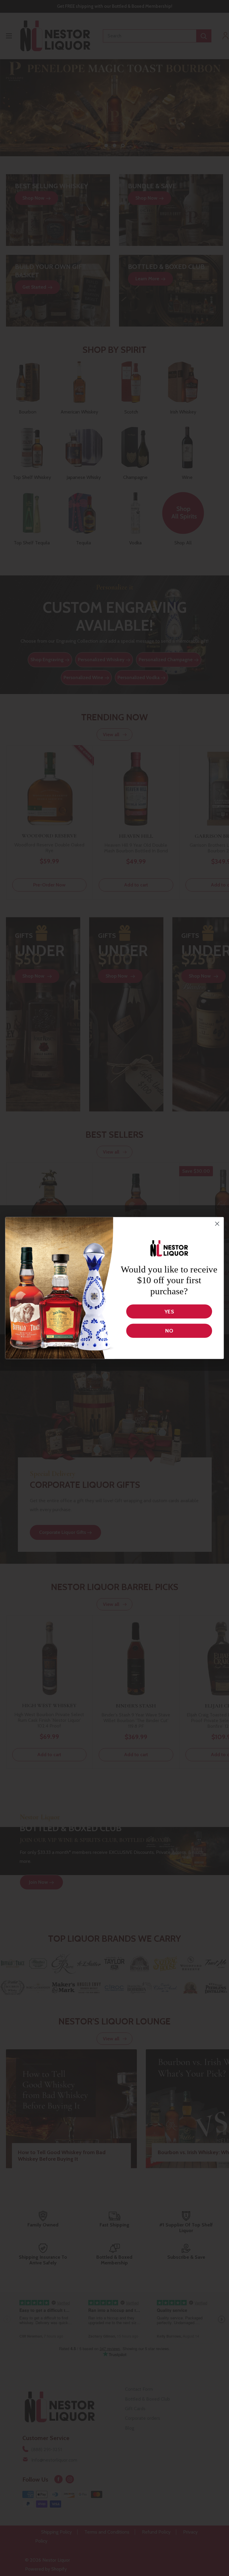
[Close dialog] (217, 1224)
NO (169, 1331)
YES (169, 1311)
